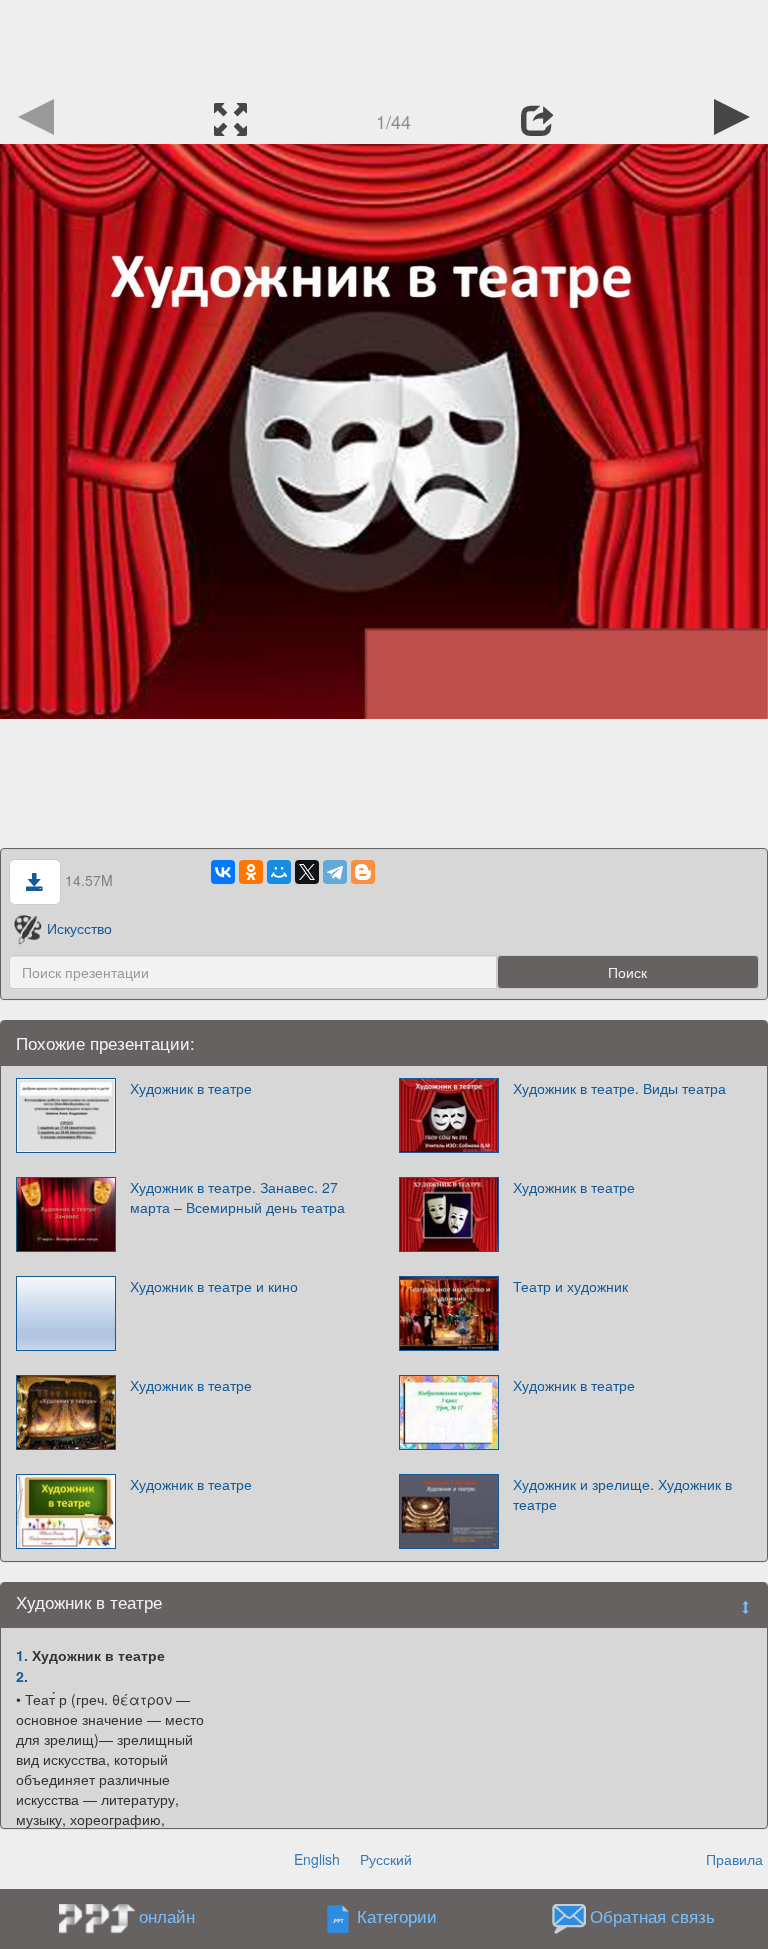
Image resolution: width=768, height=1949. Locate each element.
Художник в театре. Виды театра (619, 1088)
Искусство (79, 928)
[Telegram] (335, 872)
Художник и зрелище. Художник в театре (622, 1494)
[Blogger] (363, 872)
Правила (734, 1859)
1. (22, 1655)
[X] (307, 872)
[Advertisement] (384, 45)
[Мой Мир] (279, 872)
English (317, 1859)
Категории (397, 1917)
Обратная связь (652, 1917)
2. (22, 1676)
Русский (386, 1859)
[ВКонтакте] (223, 872)
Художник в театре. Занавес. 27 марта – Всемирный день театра (237, 1197)
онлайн (167, 1916)
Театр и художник (570, 1286)
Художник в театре (191, 1088)
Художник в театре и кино (214, 1286)
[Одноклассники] (251, 872)
